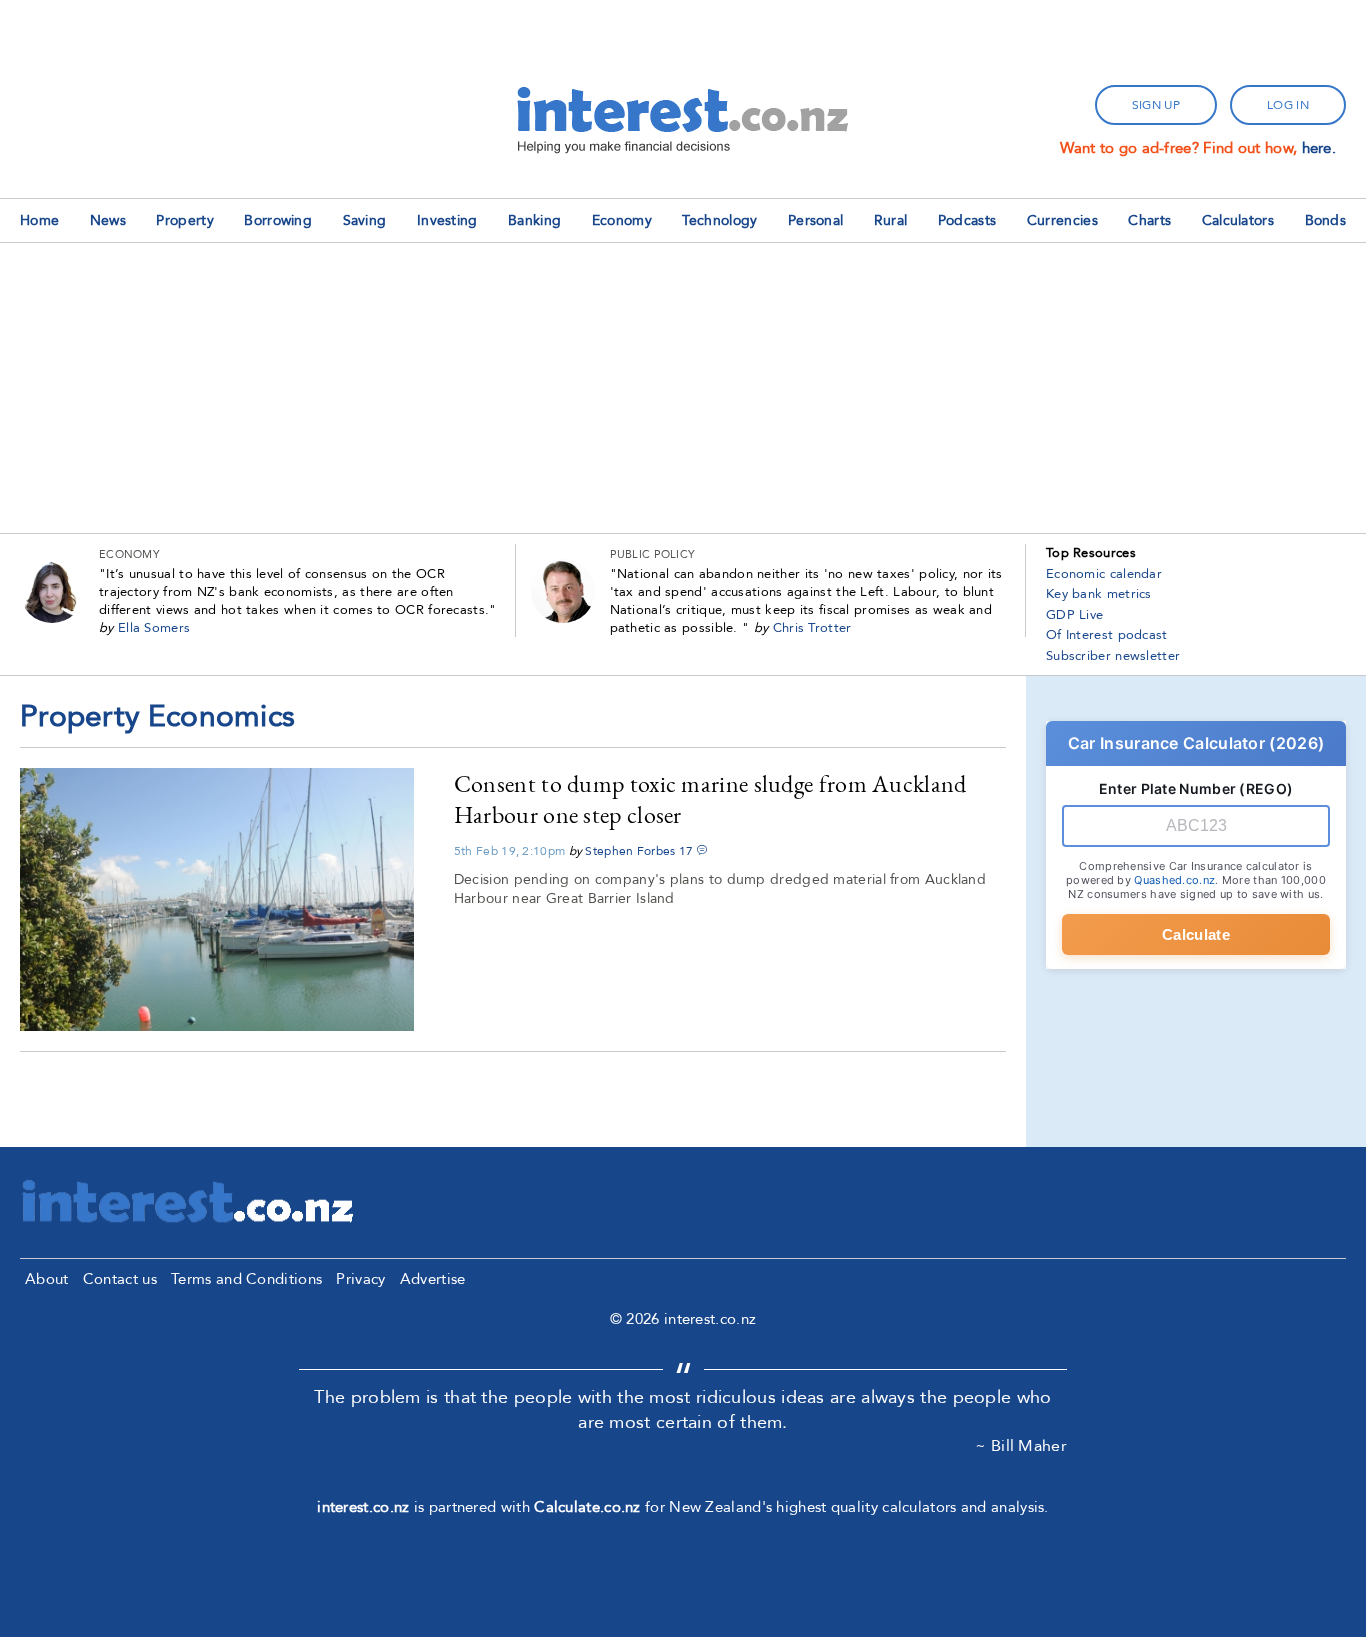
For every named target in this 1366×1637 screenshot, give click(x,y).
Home (39, 220)
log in (1288, 105)
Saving (365, 220)
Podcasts (967, 220)
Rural (891, 220)
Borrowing (278, 220)
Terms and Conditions (246, 1279)
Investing (447, 220)
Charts (1149, 220)
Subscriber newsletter (1113, 656)
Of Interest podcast (1107, 635)
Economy (622, 220)
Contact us (120, 1279)
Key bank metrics (1099, 594)
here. (1319, 148)
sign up (1156, 105)
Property (184, 220)
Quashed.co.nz (1174, 880)
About (47, 1279)
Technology (719, 220)
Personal (815, 220)
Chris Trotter (812, 628)
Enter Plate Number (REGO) (1196, 788)
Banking (534, 220)
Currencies (1062, 220)
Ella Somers (154, 628)
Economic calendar (1104, 574)
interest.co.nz (363, 1507)
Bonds (1326, 220)
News (108, 220)
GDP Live (1074, 615)
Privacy (360, 1279)
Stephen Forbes (630, 851)
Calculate (1196, 934)
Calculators (1238, 220)
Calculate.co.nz (587, 1507)
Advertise (433, 1279)
